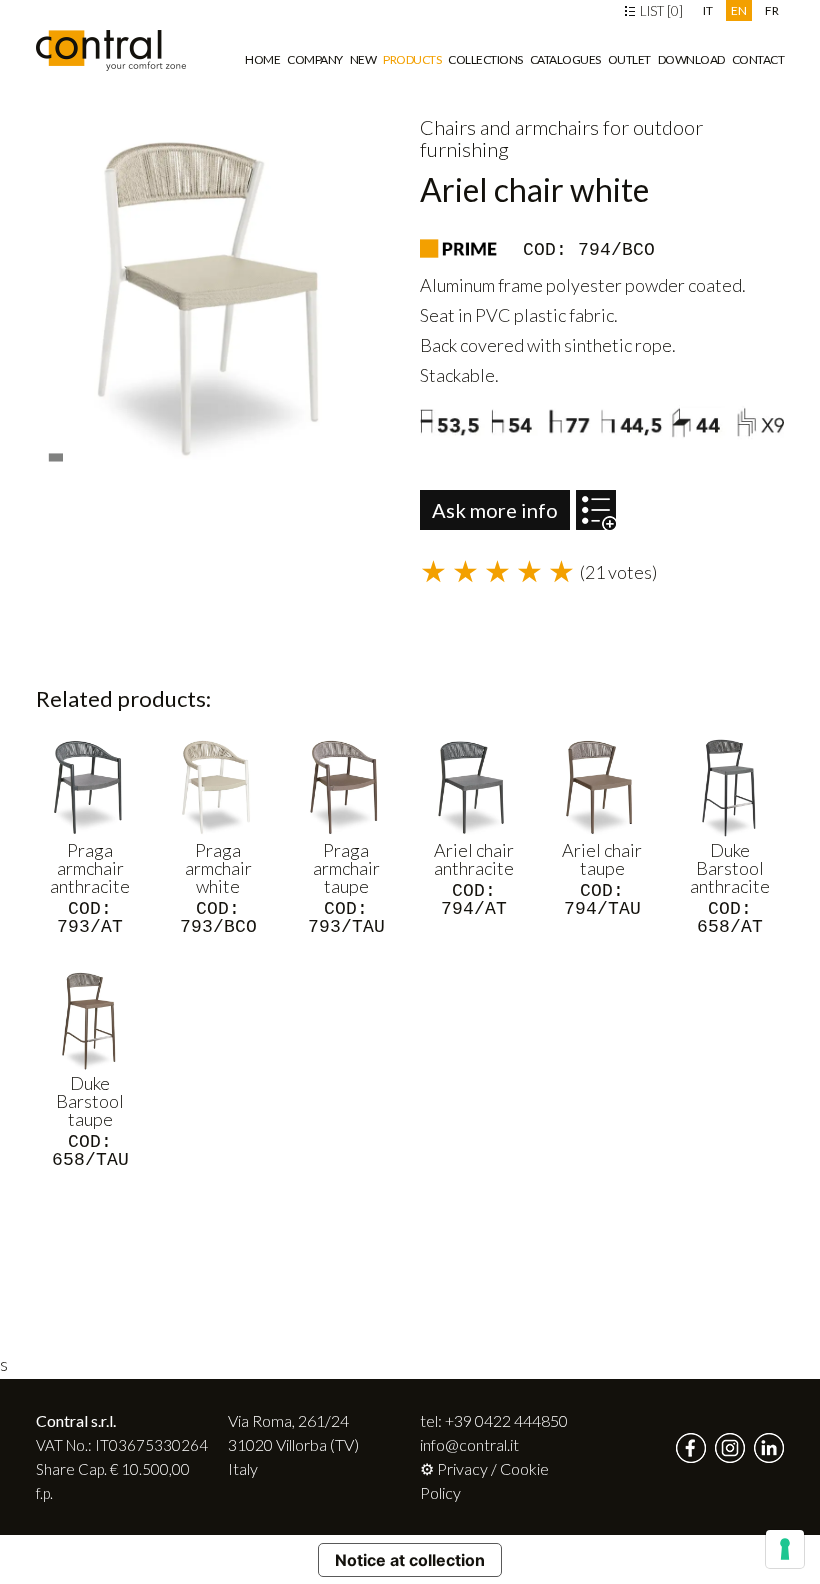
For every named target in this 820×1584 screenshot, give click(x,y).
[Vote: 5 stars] (564, 572)
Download (691, 59)
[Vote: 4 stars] (532, 572)
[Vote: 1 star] (436, 572)
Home (262, 59)
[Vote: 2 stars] (468, 572)
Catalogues (565, 59)
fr (772, 10)
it (708, 10)
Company (315, 59)
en (739, 10)
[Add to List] (596, 500)
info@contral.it (469, 1444)
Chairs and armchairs (509, 127)
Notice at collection (410, 1560)
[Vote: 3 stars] (500, 572)
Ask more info (495, 510)
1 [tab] (58, 452)
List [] (660, 11)
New (363, 59)
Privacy (462, 1468)
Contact (758, 59)
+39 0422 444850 (506, 1420)
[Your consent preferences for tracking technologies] (785, 1549)
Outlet (629, 59)
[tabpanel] (218, 298)
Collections (485, 59)
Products (412, 59)
